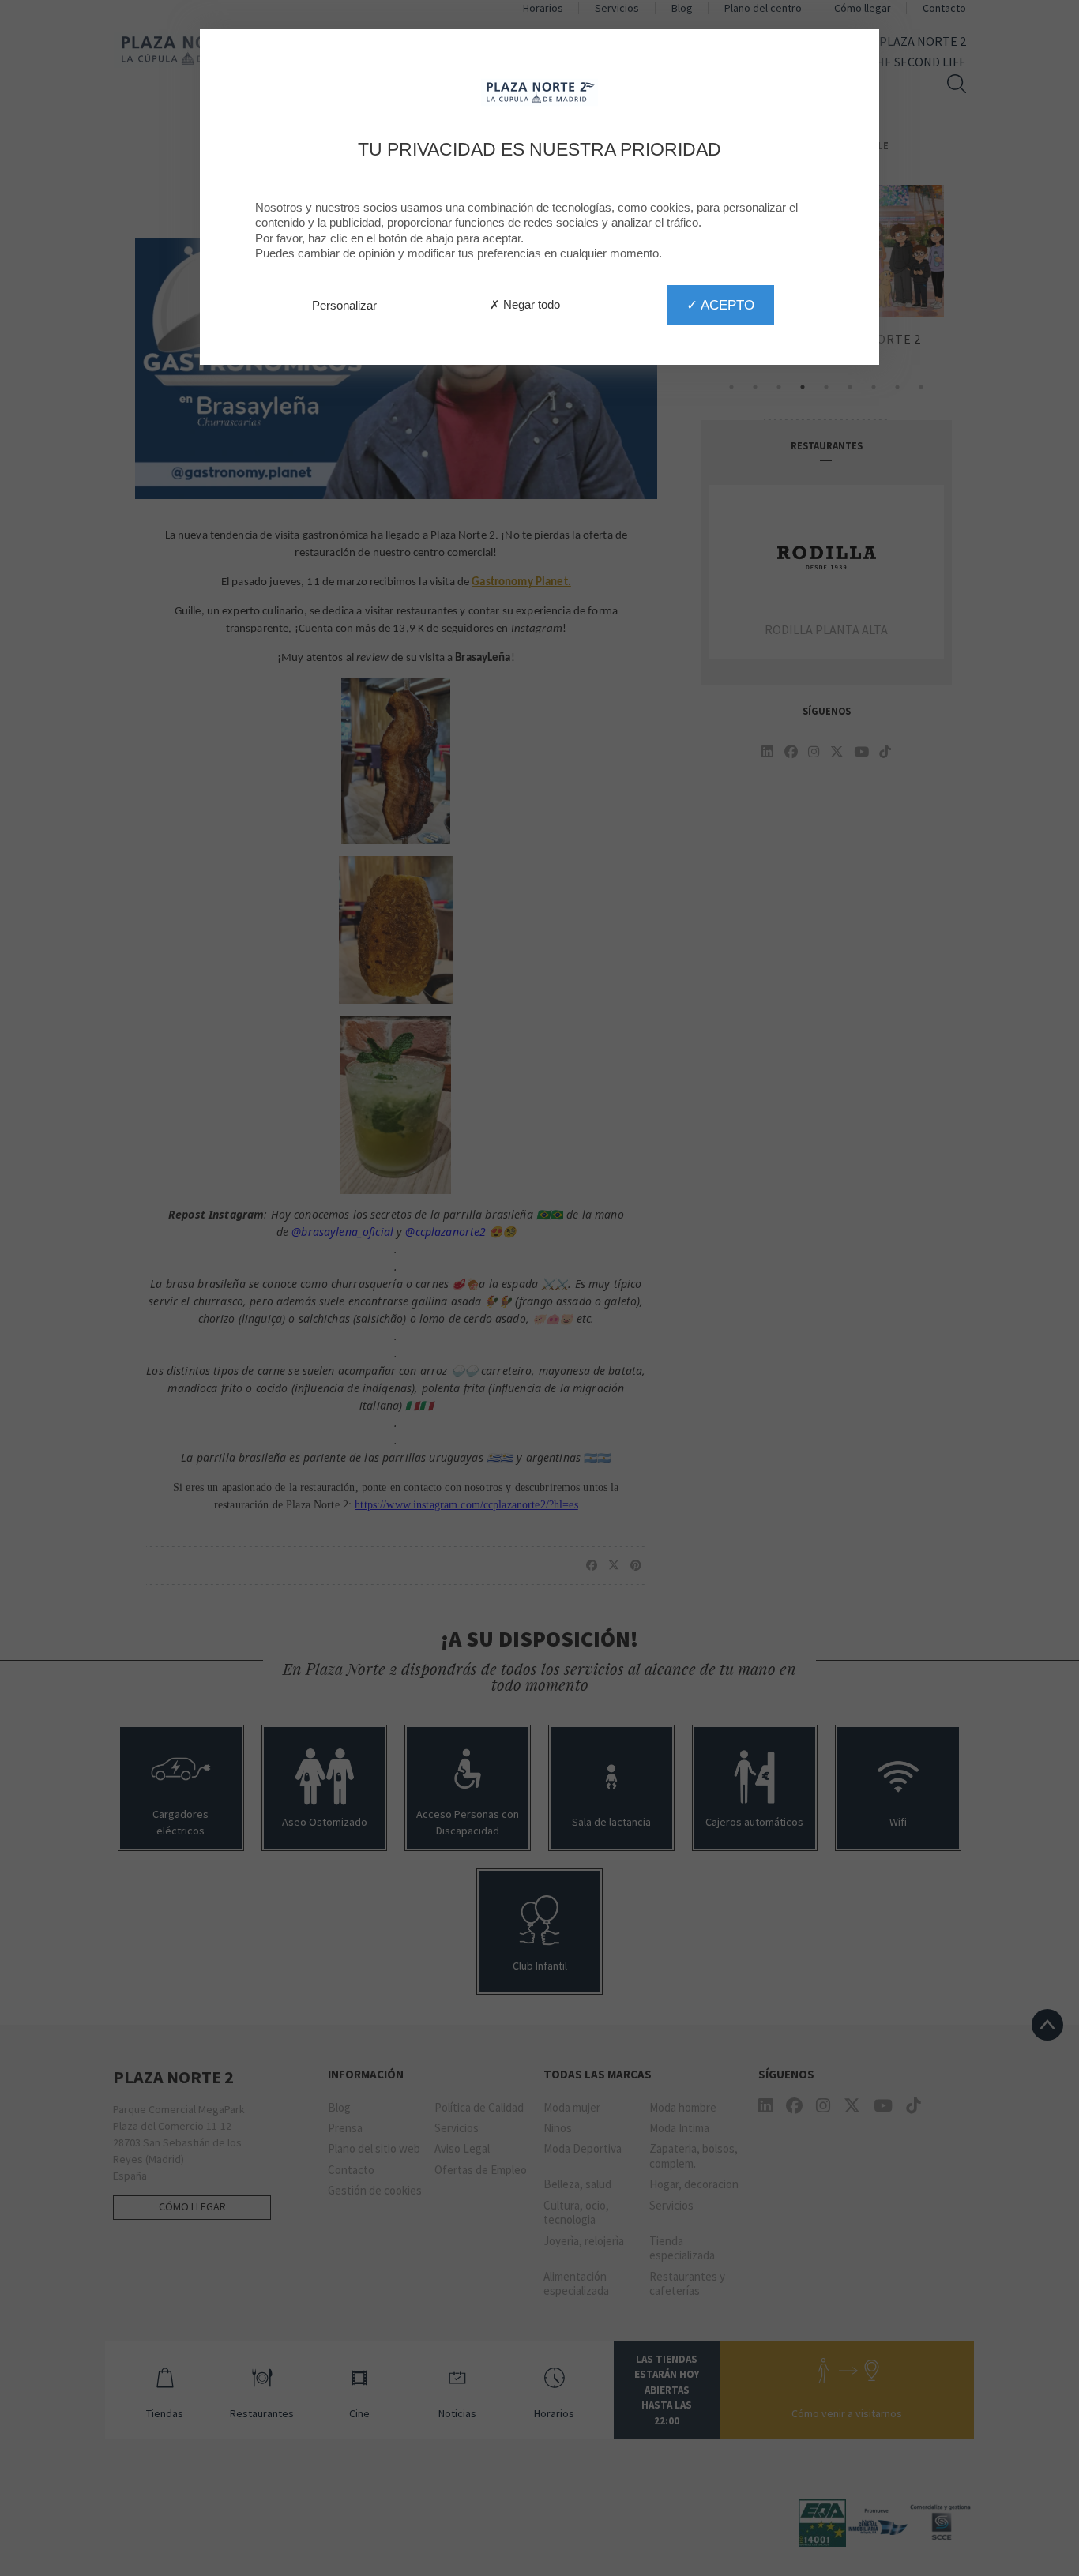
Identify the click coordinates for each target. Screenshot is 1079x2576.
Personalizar (344, 305)
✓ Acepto (720, 305)
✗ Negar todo (525, 304)
